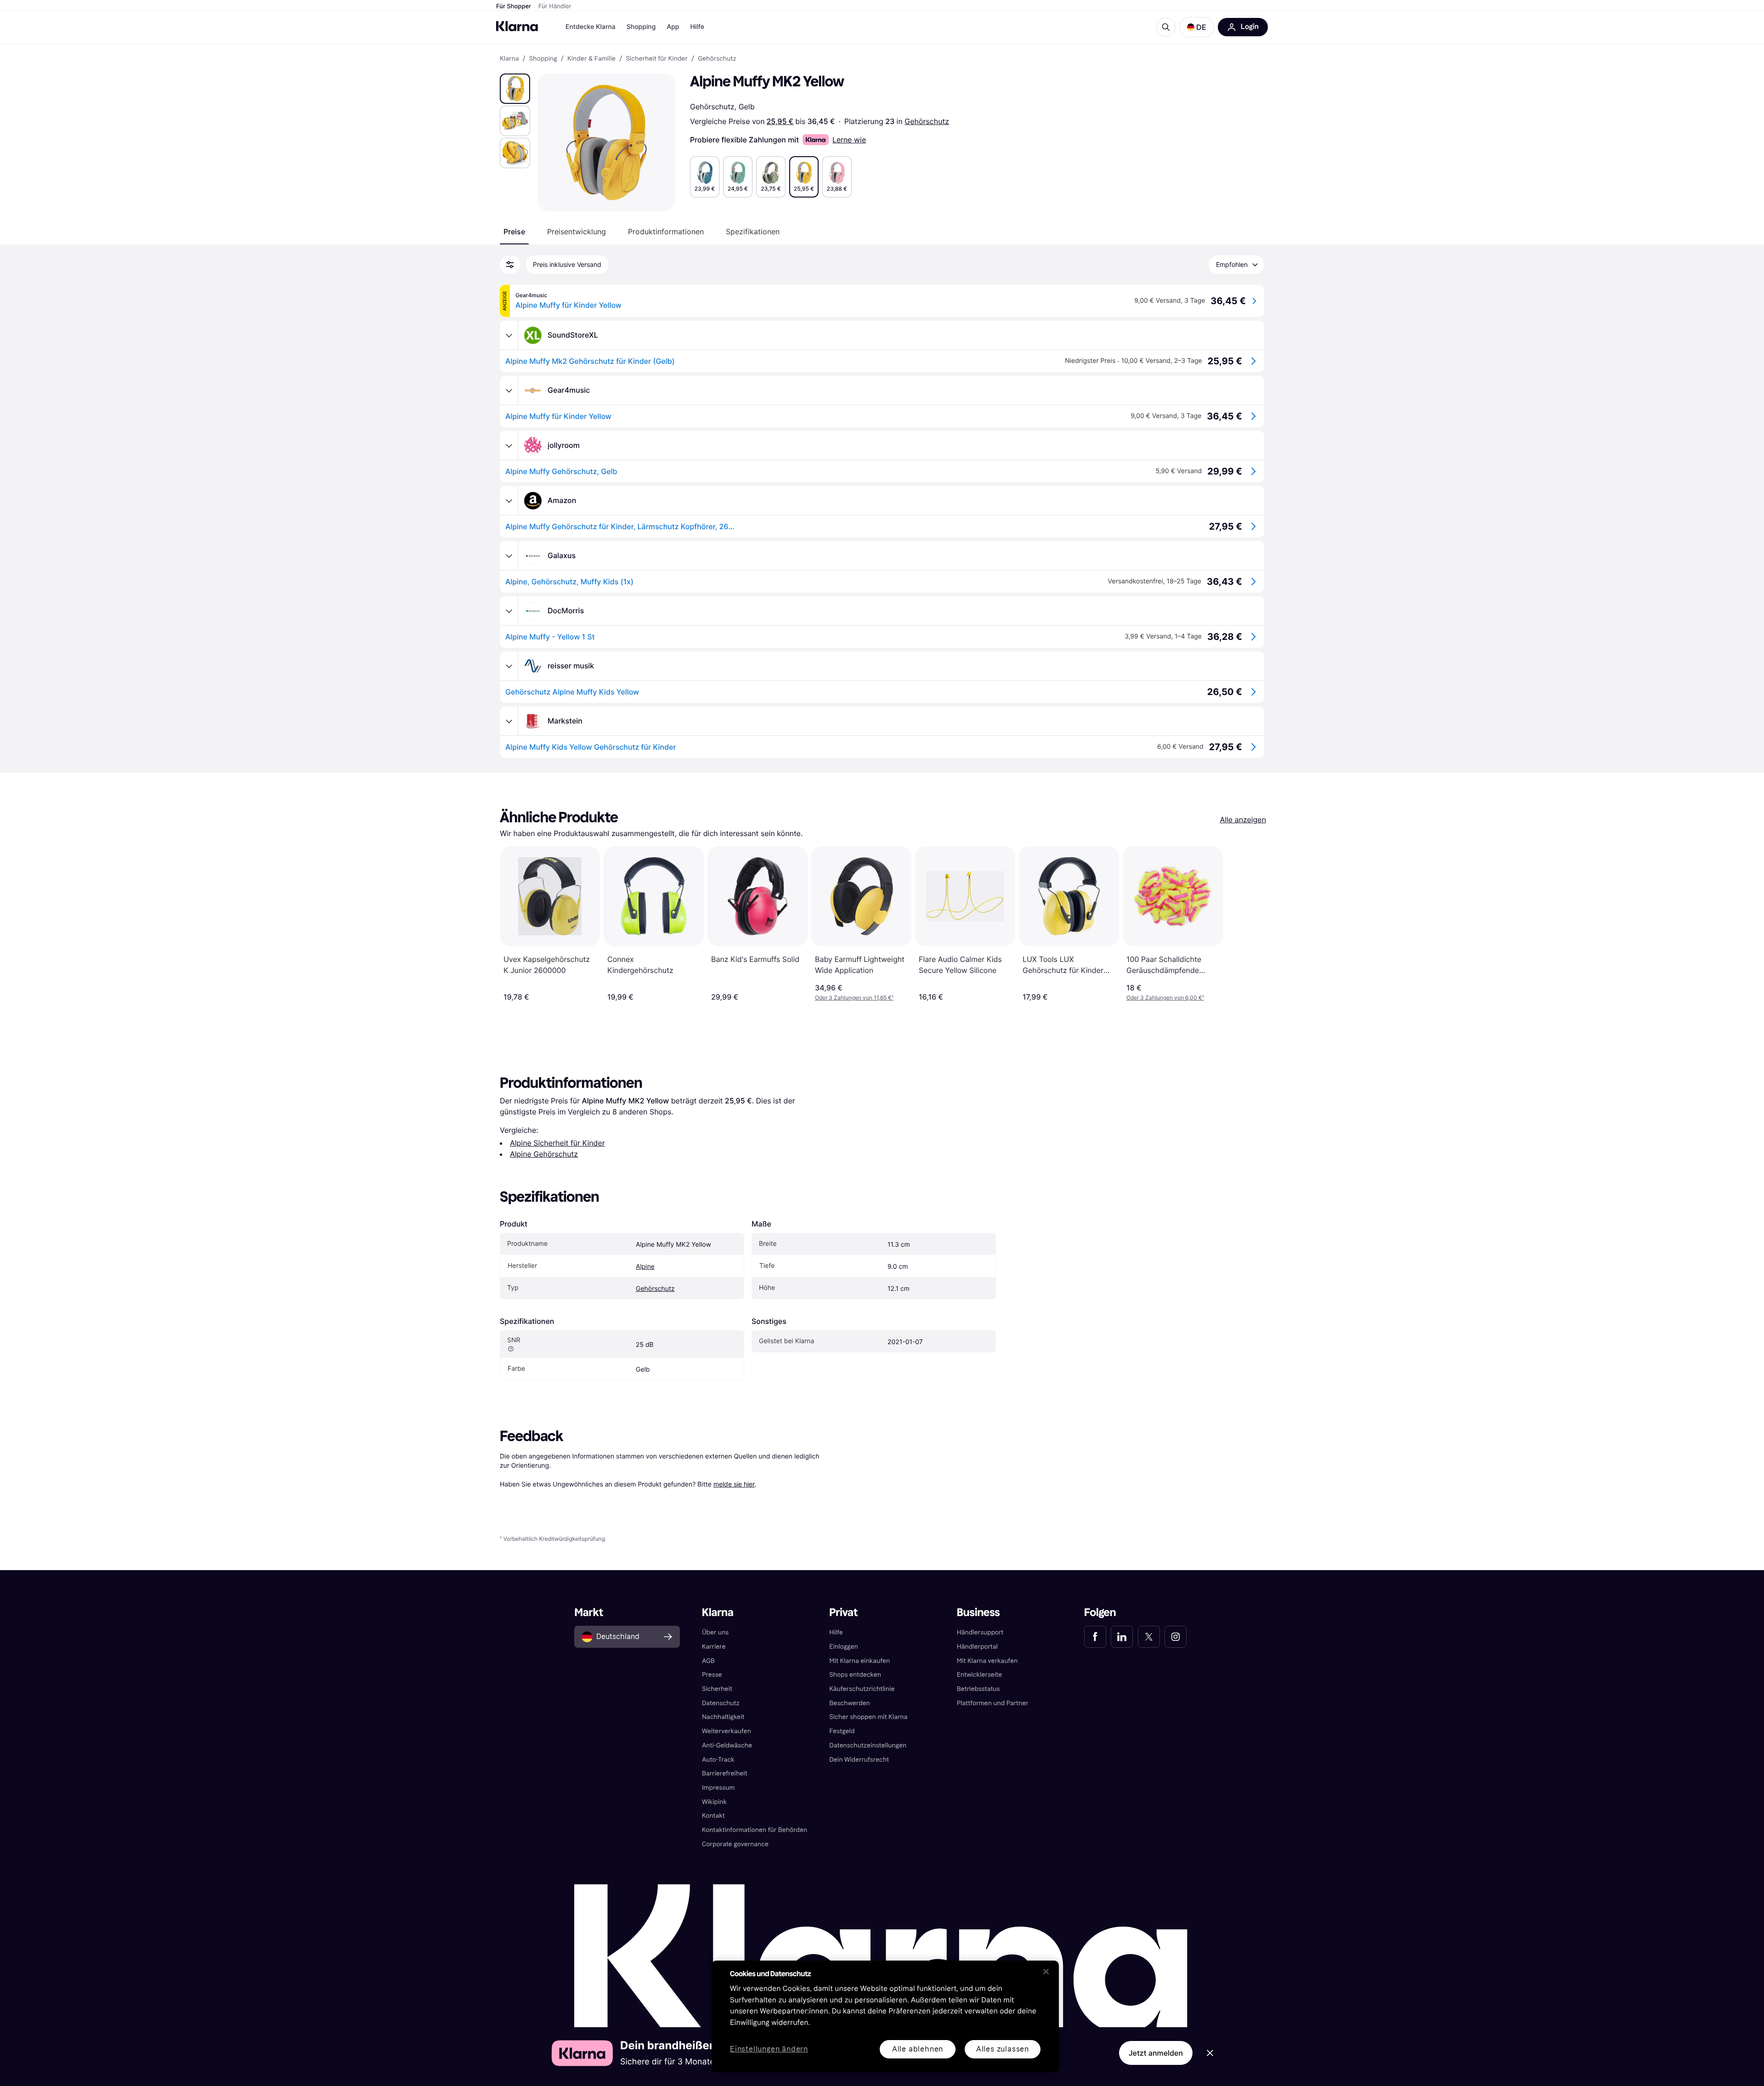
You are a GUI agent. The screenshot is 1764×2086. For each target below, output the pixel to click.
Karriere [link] (714, 1647)
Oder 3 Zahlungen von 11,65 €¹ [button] (854, 998)
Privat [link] (843, 1613)
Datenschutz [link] (721, 1703)
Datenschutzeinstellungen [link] (868, 1745)
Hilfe (697, 27)
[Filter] (510, 265)
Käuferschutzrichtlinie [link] (862, 1689)
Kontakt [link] (713, 1816)
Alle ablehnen (918, 2049)
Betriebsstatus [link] (978, 1689)
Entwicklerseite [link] (980, 1675)
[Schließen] (1046, 1972)
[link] (1095, 1637)
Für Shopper (514, 6)
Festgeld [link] (842, 1731)
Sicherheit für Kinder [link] (657, 59)
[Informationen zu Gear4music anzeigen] (509, 390)
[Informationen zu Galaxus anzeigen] (509, 556)
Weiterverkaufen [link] (727, 1731)
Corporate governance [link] (735, 1844)
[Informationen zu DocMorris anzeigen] (509, 611)
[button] (1197, 27)
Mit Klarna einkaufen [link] (859, 1661)
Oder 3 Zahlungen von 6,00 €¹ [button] (1165, 998)
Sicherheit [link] (717, 1689)
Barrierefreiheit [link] (725, 1773)
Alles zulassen (1003, 2049)
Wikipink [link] (714, 1802)
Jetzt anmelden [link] (1156, 2053)
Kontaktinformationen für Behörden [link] (755, 1830)
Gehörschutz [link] (717, 59)
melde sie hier (734, 1484)
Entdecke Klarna (591, 27)
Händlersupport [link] (980, 1632)
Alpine (645, 1267)
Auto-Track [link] (718, 1760)
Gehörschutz (927, 121)
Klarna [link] (509, 59)
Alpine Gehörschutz (544, 1154)
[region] (885, 2016)
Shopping (641, 27)
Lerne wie (849, 140)
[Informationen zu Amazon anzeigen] (509, 501)
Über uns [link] (715, 1632)
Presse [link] (712, 1675)
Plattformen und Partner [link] (993, 1703)
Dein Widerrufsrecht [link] (859, 1760)
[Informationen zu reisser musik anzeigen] (509, 666)
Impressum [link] (718, 1788)
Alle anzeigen (1243, 820)
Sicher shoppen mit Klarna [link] (868, 1717)
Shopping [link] (543, 59)
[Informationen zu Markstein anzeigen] (509, 721)
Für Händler (555, 6)
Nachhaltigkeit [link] (723, 1717)
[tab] (514, 232)
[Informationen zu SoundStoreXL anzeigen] (509, 335)
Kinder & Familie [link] (591, 59)
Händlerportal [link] (977, 1647)
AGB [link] (708, 1661)
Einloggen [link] (843, 1647)
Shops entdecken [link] (855, 1675)
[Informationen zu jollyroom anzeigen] (509, 446)
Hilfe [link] (836, 1632)
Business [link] (978, 1613)
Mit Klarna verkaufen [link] (987, 1661)
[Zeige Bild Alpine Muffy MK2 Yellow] (515, 89)
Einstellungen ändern (769, 2049)
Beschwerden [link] (849, 1703)
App (673, 27)
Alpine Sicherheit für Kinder (557, 1143)
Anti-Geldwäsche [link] (727, 1745)
